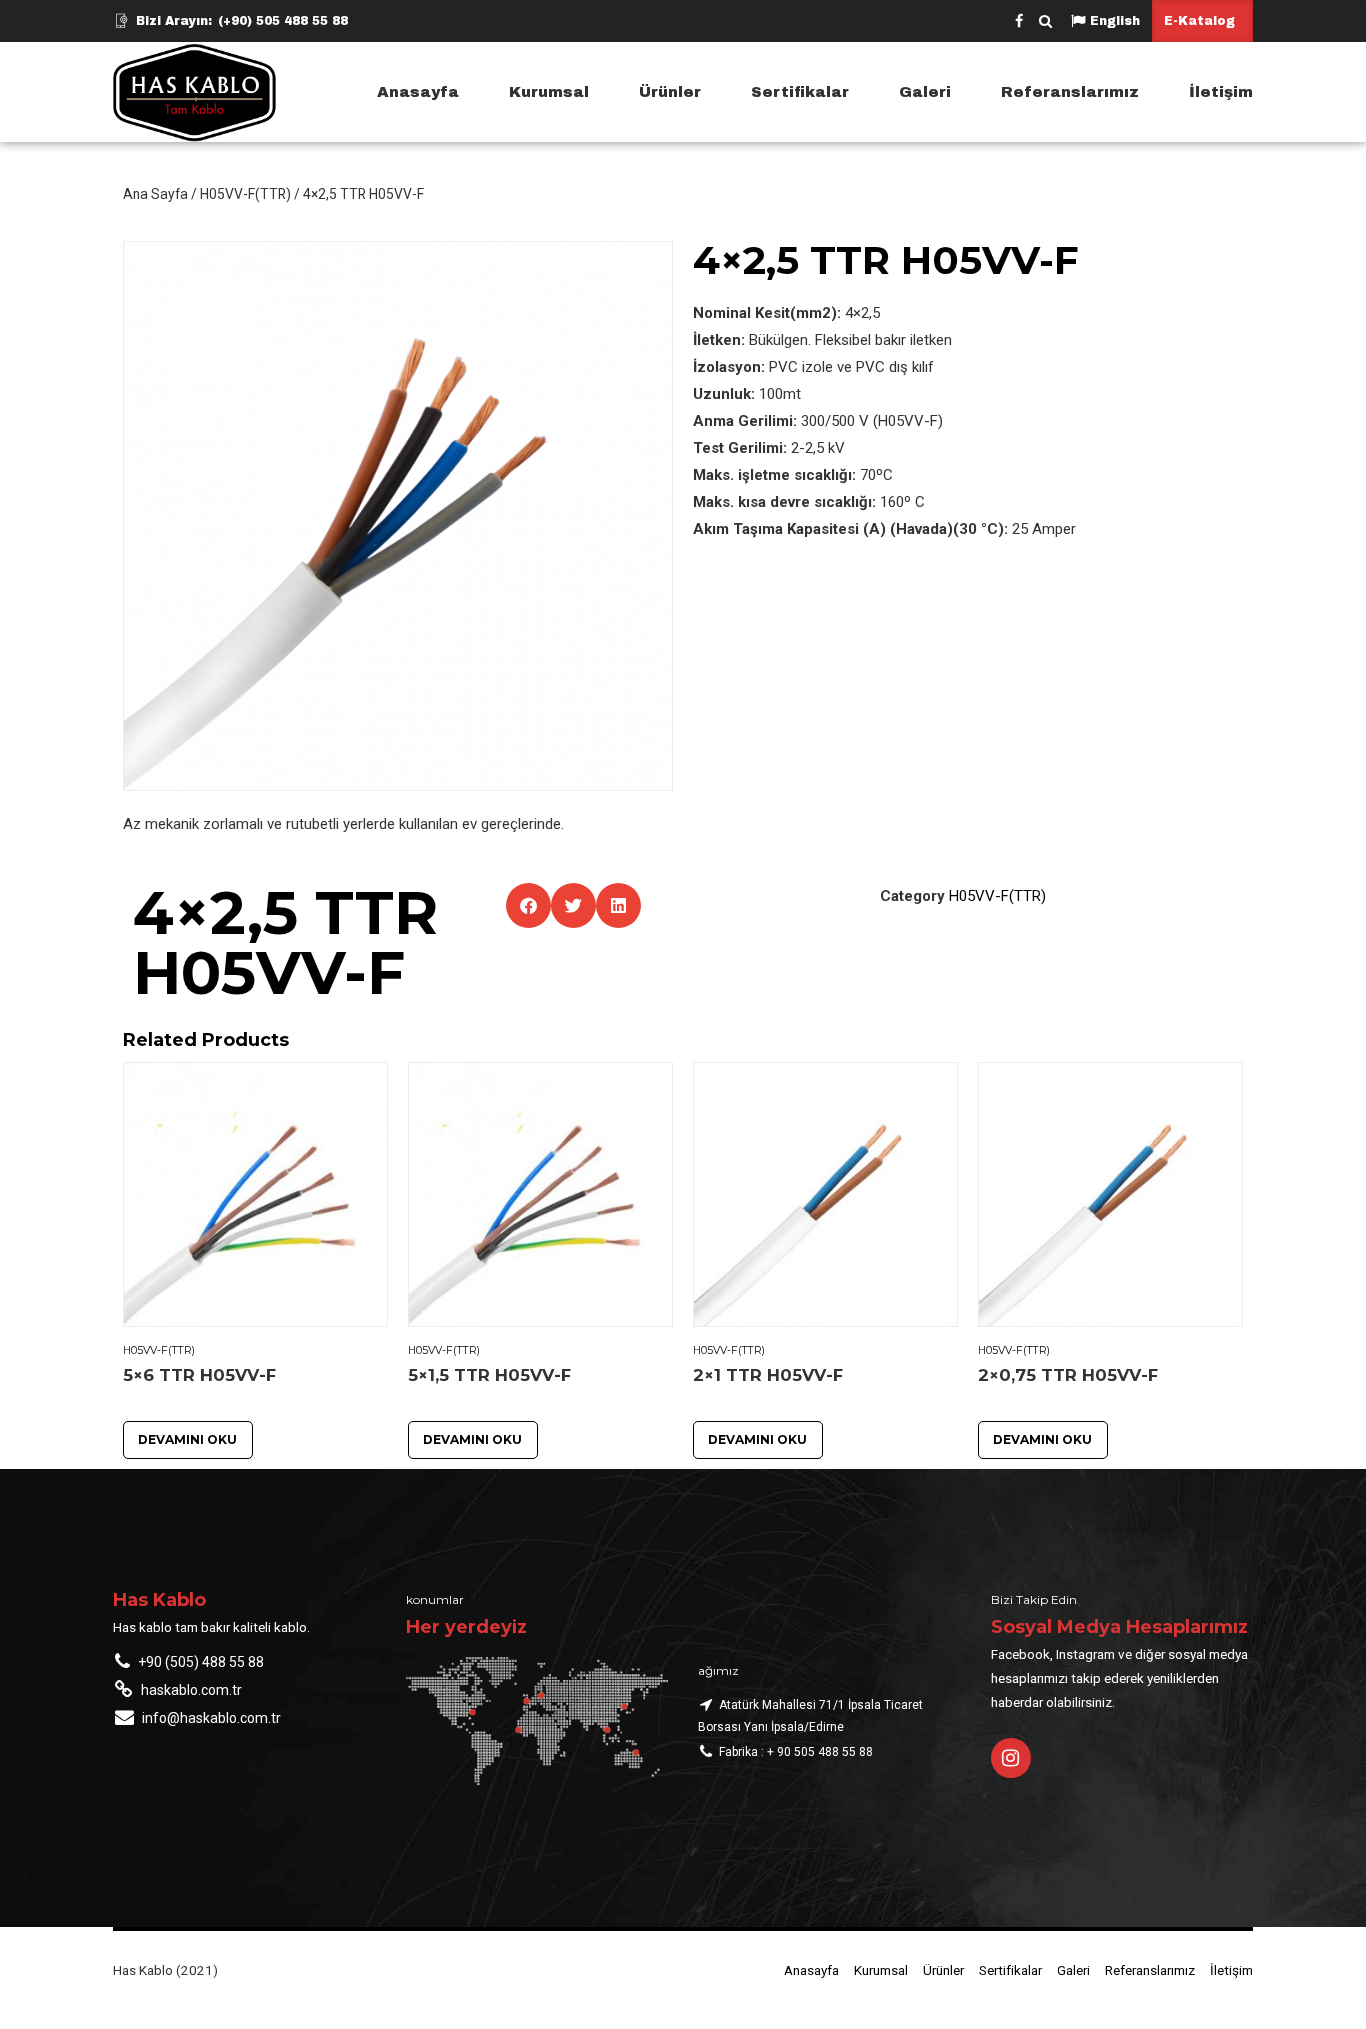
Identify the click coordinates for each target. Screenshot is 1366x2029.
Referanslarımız (1070, 92)
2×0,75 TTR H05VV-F (1068, 1375)
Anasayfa (418, 92)
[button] (528, 905)
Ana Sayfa (155, 194)
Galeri (925, 92)
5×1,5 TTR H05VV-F (489, 1375)
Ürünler (670, 92)
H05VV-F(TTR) (245, 194)
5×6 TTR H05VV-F (199, 1375)
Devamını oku (187, 1439)
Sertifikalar (800, 92)
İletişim (1221, 92)
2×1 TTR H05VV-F (768, 1375)
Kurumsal (549, 92)
